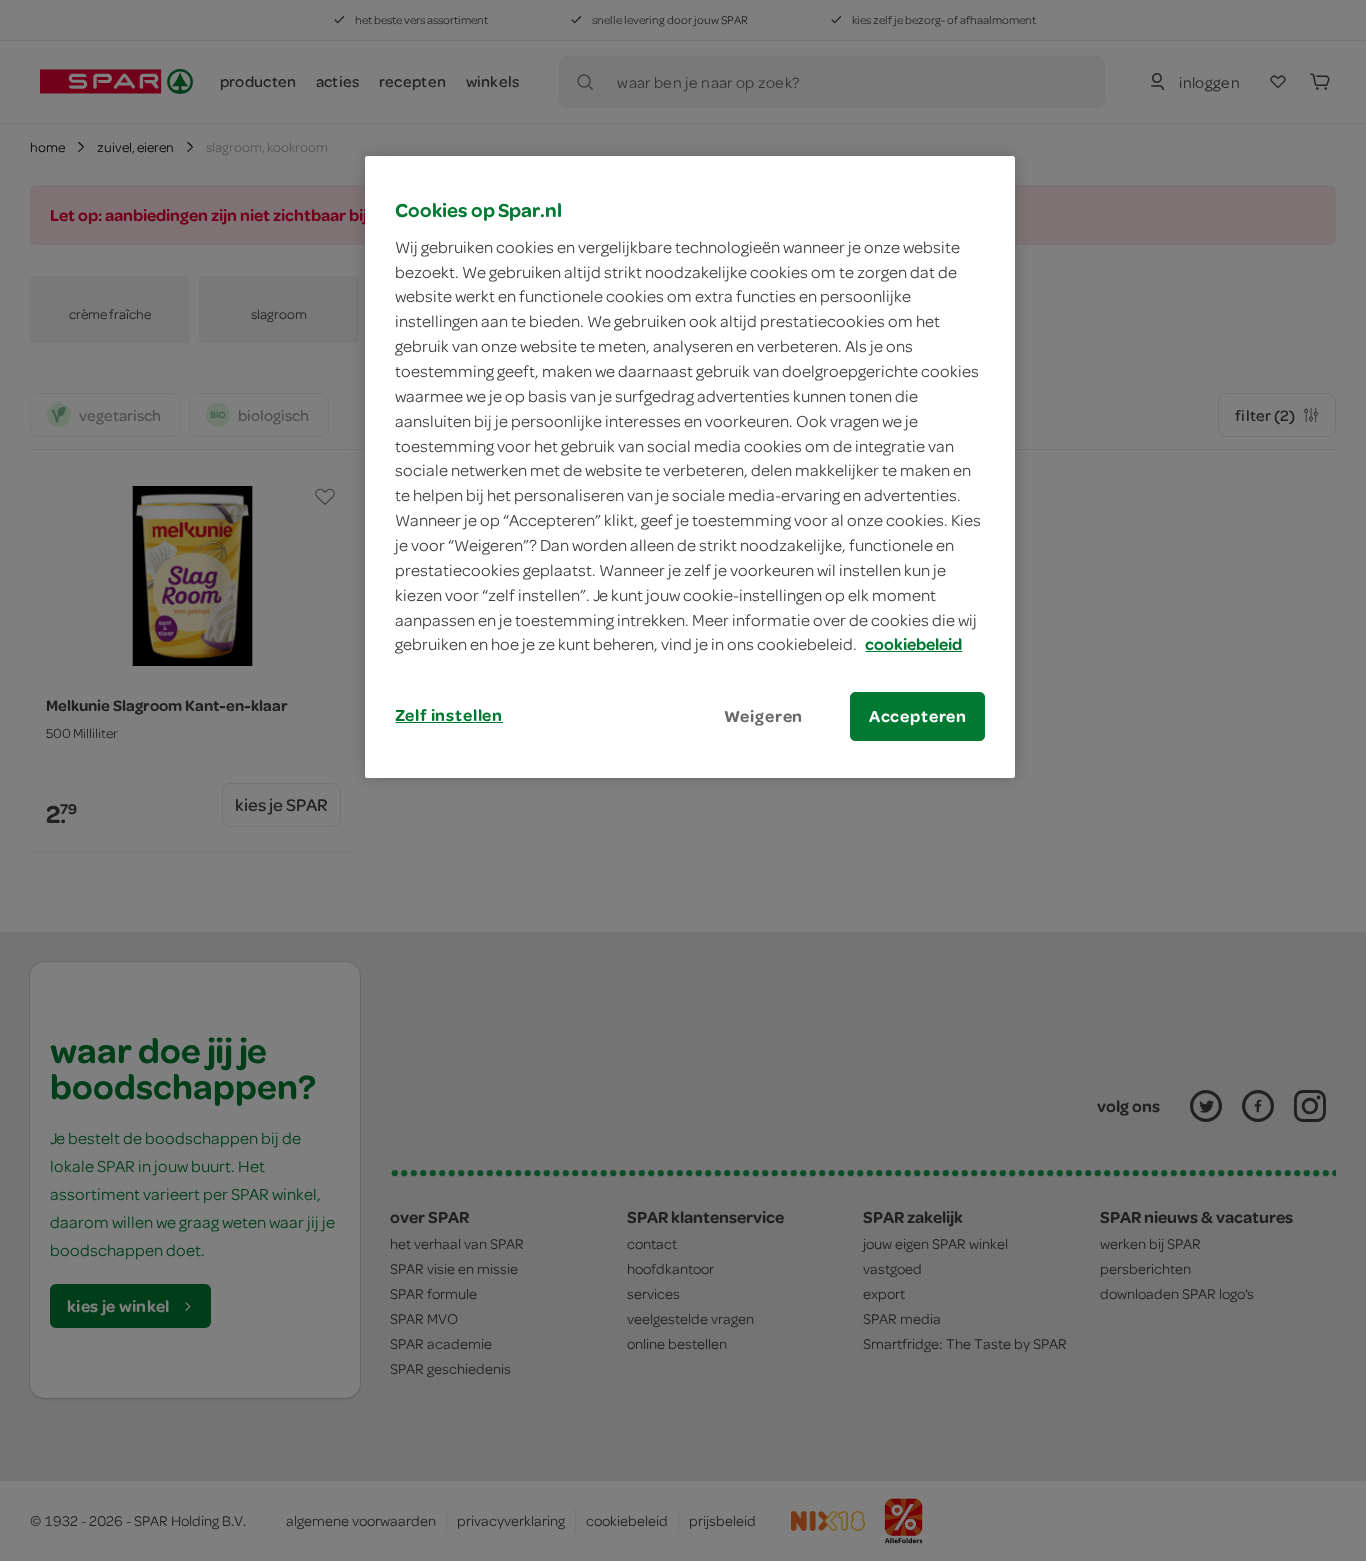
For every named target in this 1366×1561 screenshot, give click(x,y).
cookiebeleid (913, 644)
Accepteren (918, 716)
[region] (690, 467)
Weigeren (764, 716)
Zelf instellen (449, 715)
